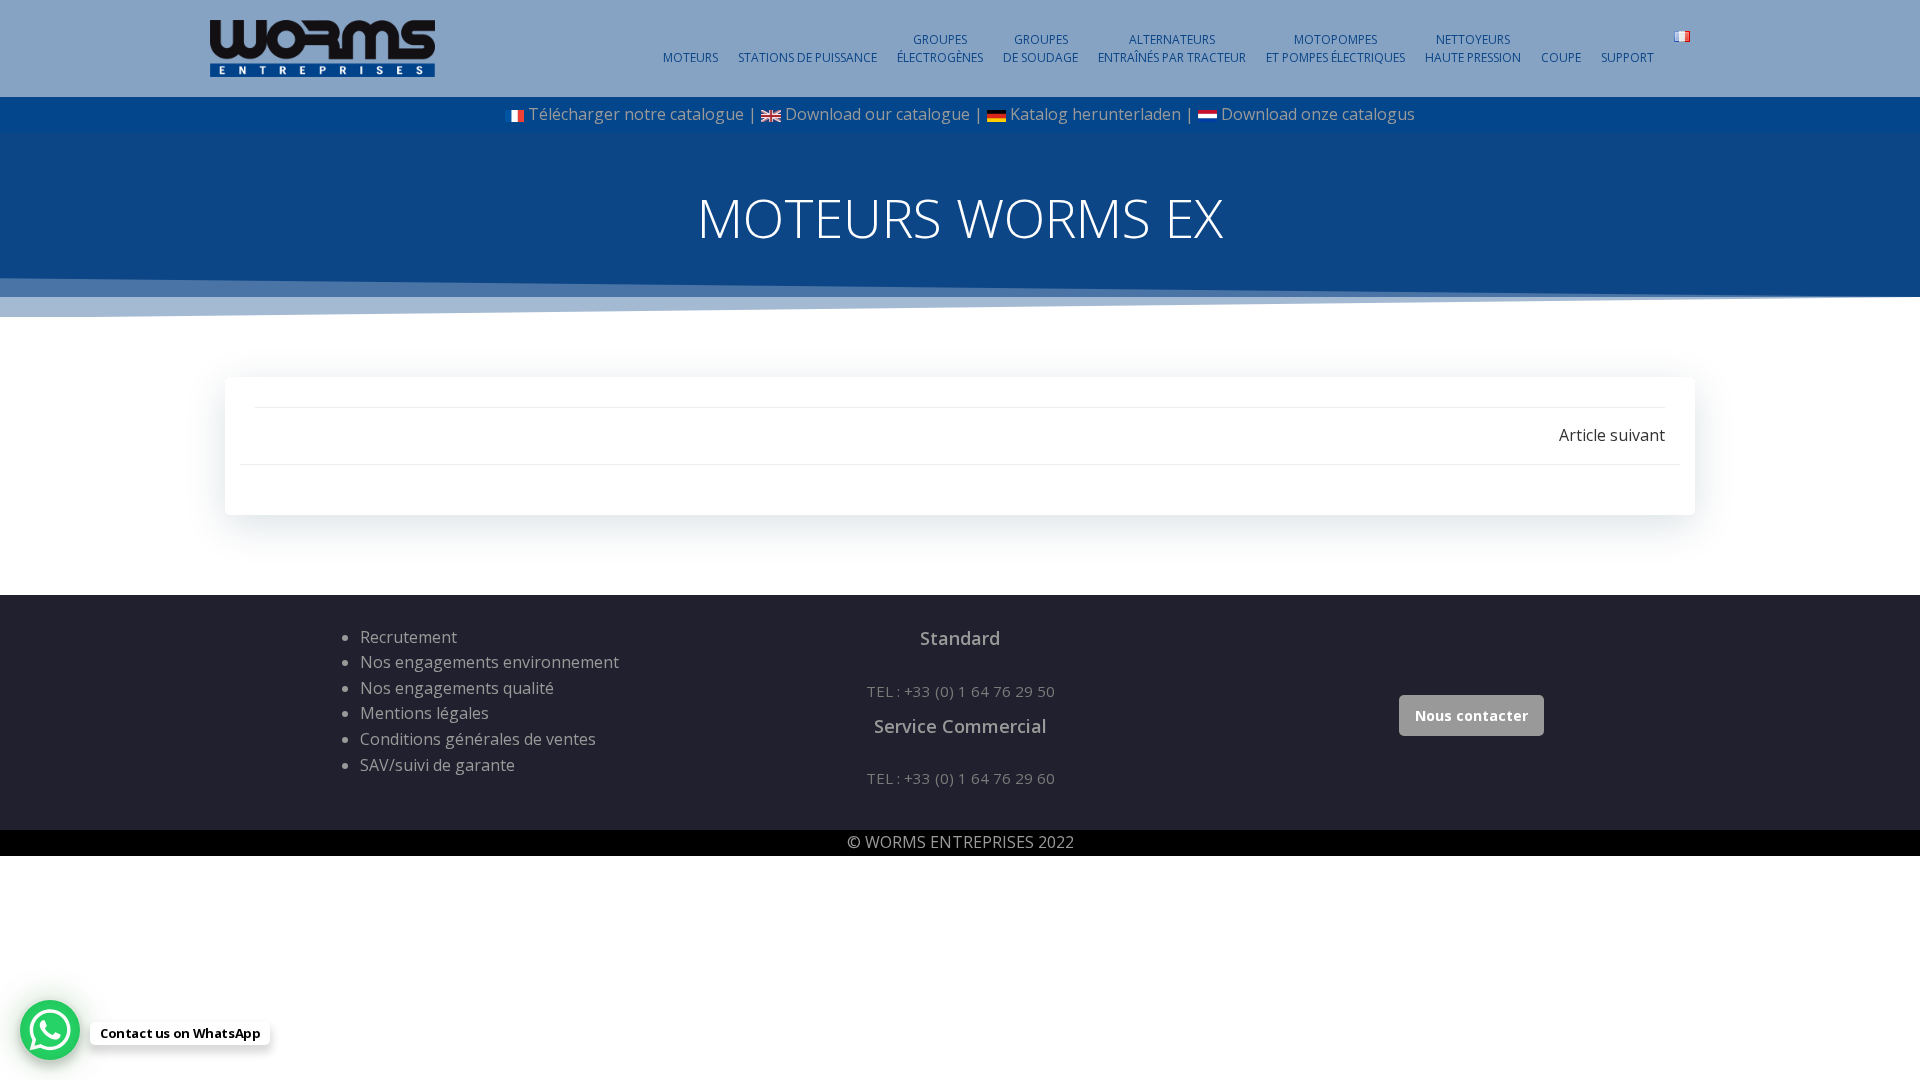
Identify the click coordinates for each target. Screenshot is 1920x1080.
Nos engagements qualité (457, 688)
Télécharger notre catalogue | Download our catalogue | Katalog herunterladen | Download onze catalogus (969, 114)
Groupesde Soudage (1040, 48)
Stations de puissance (807, 57)
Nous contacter (1471, 715)
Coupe (1561, 57)
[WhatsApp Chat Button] (50, 1030)
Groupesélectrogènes (940, 48)
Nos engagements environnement (489, 662)
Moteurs (690, 57)
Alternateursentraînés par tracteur (1172, 48)
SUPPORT (1627, 57)
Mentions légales (424, 713)
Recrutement (408, 637)
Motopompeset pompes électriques (1335, 48)
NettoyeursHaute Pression (1473, 48)
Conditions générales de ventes (478, 739)
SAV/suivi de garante (437, 765)
